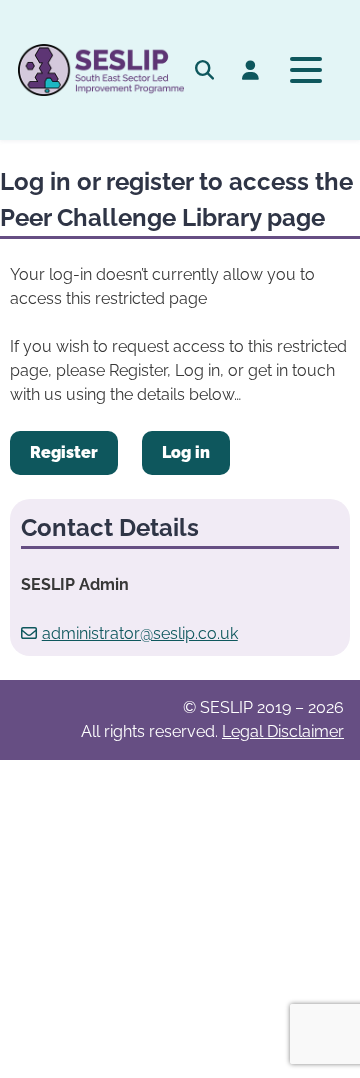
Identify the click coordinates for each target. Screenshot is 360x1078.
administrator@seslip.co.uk (140, 633)
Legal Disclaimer (283, 731)
